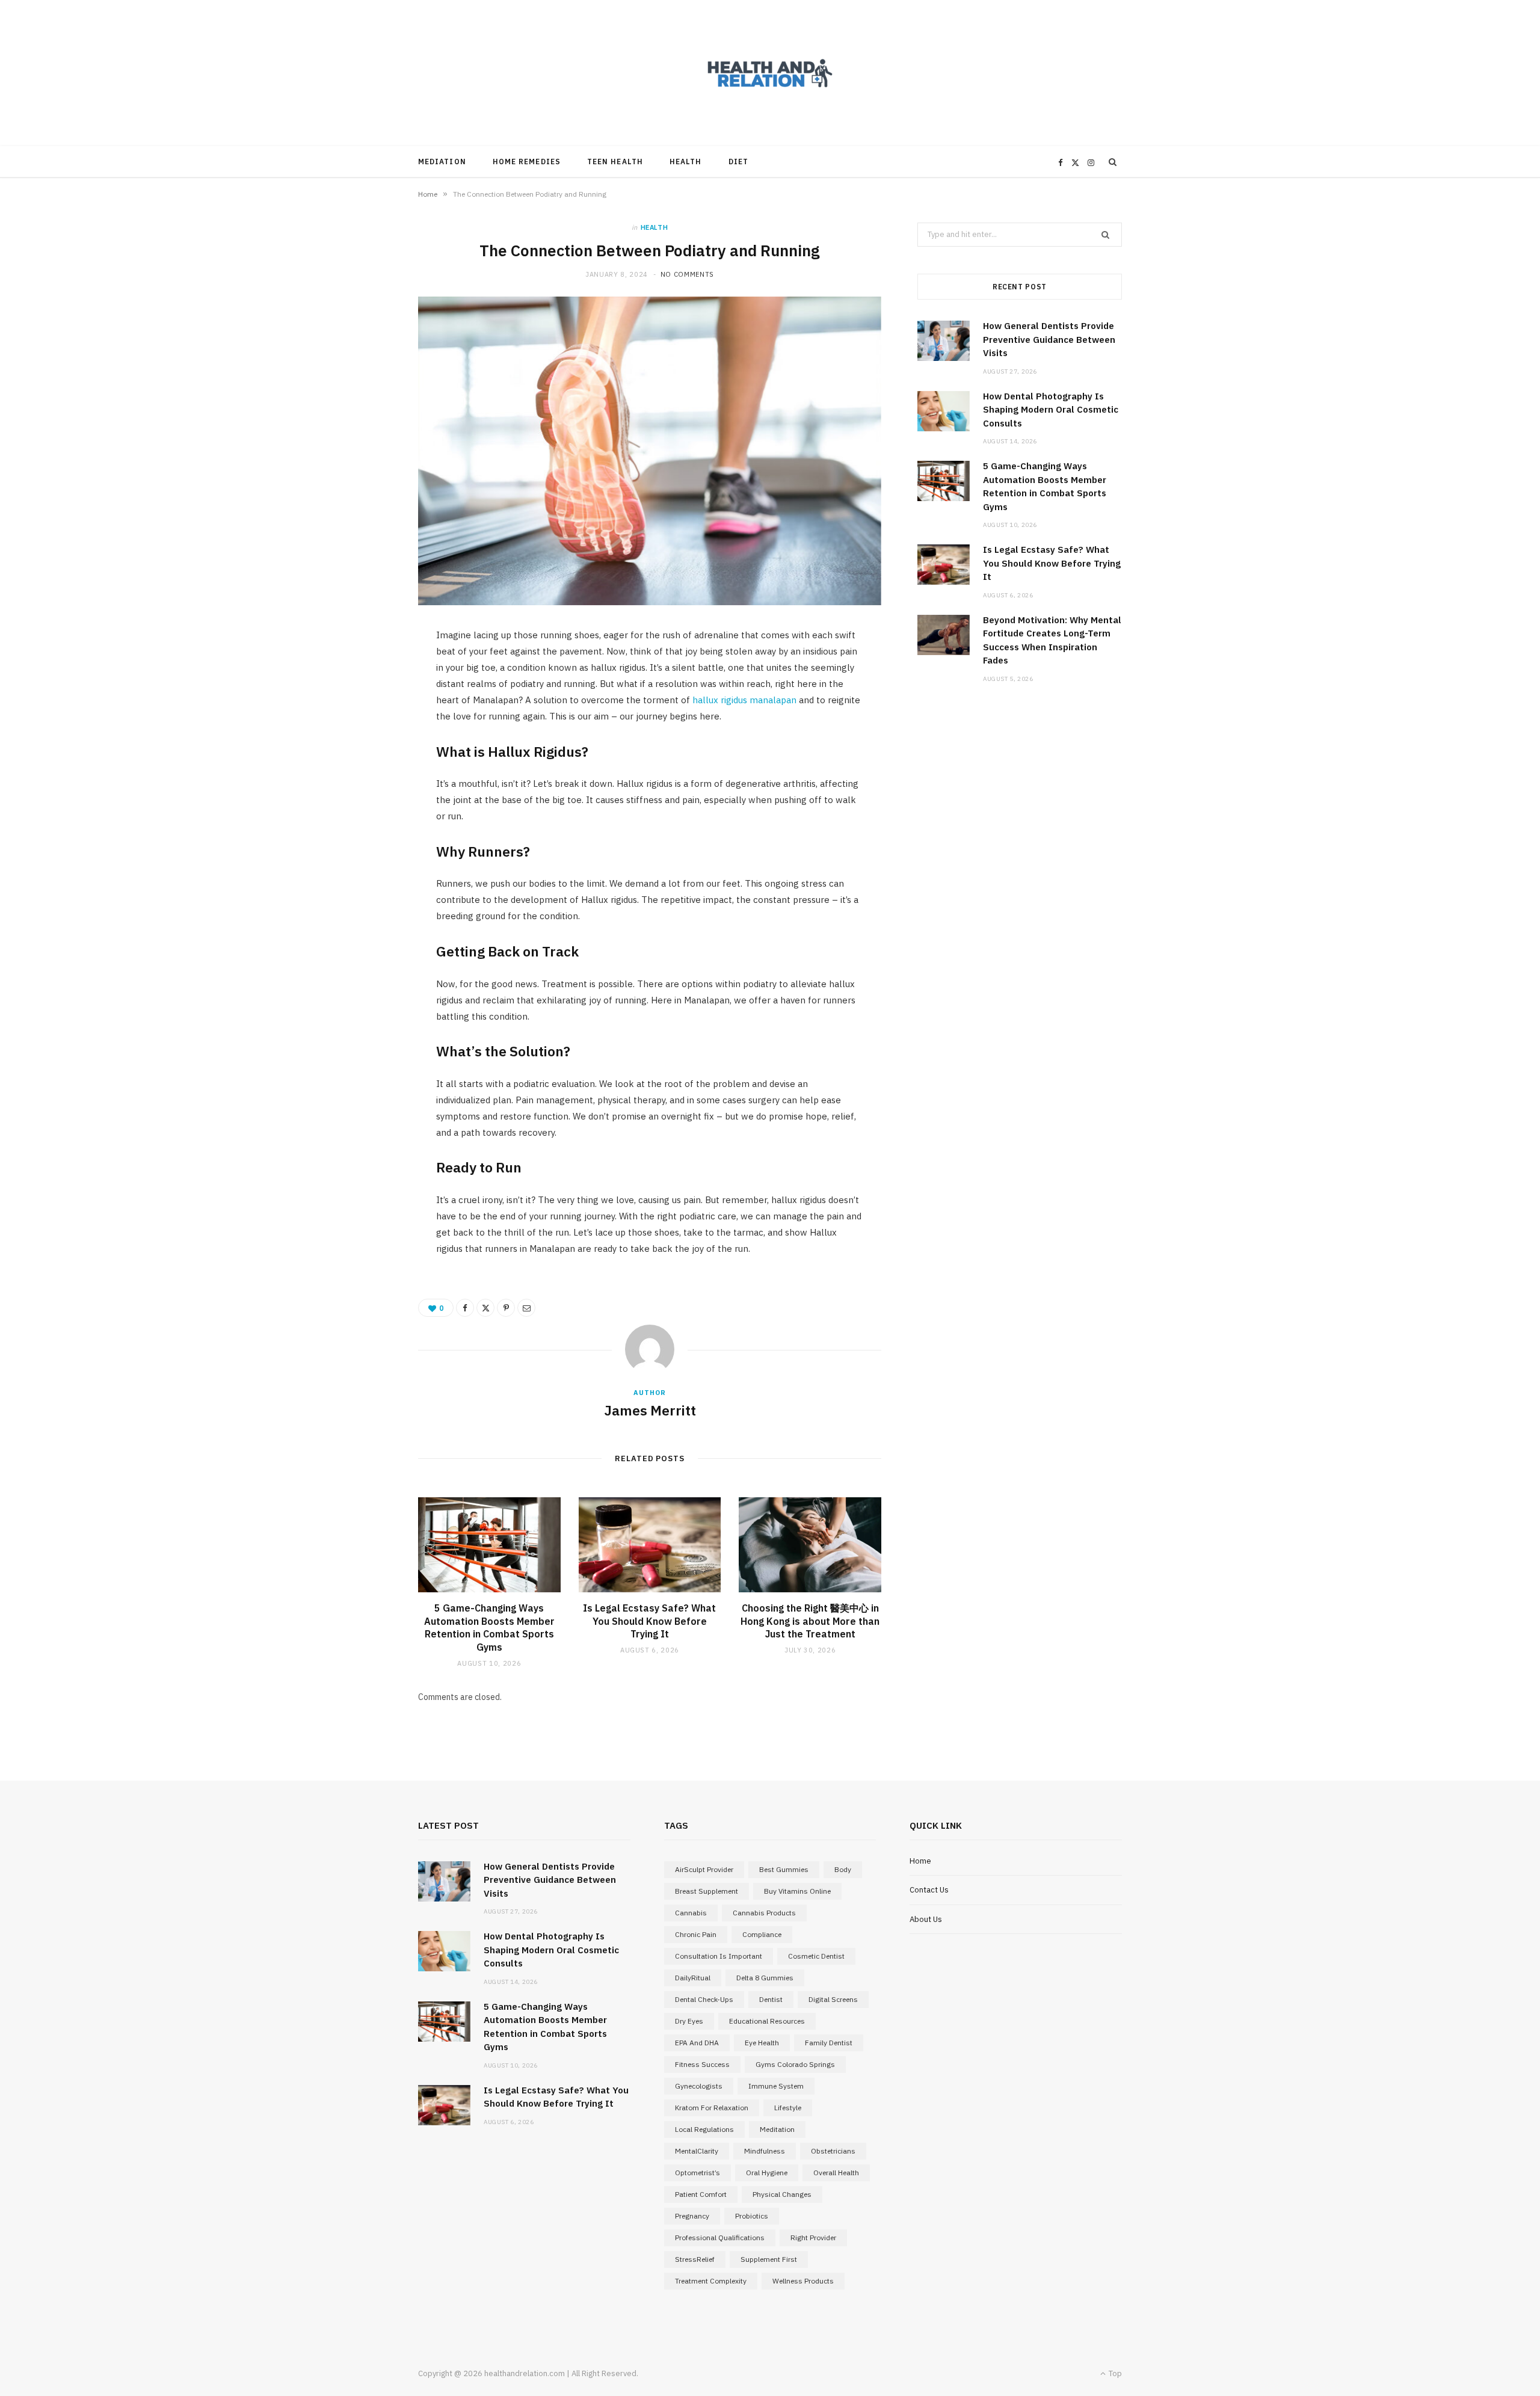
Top (1114, 2373)
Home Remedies (527, 162)
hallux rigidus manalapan (744, 700)
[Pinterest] (506, 1308)
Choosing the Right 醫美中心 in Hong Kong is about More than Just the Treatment (810, 1621)
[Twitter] (485, 1308)
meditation (777, 2129)
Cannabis (691, 1913)
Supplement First (769, 2259)
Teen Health (615, 162)
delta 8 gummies (765, 1978)
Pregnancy (692, 2216)
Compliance (762, 1934)
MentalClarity (697, 2151)
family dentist (829, 2043)
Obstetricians (833, 2151)
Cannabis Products (764, 1913)
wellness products (803, 2281)
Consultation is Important (719, 1956)
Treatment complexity (711, 2281)
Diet (738, 162)
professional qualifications (720, 2237)
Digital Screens (833, 1999)
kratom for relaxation (712, 2108)
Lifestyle (788, 2108)
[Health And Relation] (770, 73)
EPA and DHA (697, 2043)
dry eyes (689, 2021)
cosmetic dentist (816, 1956)
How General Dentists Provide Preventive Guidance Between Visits (1049, 339)
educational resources (767, 2021)
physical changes (782, 2194)
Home (428, 194)
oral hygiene (767, 2173)
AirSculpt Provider (704, 1869)
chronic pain (696, 1934)
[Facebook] (465, 1308)
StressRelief (695, 2259)
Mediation (442, 162)
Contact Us (929, 1890)
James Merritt (650, 1410)
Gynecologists (699, 2086)
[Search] (1113, 162)
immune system (776, 2086)
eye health (762, 2043)
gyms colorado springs (795, 2064)
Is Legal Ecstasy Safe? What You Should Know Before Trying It (649, 1621)
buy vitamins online (797, 1891)
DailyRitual (693, 1978)
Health (685, 162)
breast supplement (707, 1891)
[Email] (526, 1308)
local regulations (704, 2129)
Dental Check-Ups (704, 1999)
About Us (926, 1919)
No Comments (687, 274)
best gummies (784, 1869)
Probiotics (752, 2216)
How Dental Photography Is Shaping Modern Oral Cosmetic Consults (1051, 410)
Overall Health (836, 2173)
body (843, 1869)
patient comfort (701, 2194)
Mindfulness (765, 2151)
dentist (771, 1999)
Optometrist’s (698, 2173)
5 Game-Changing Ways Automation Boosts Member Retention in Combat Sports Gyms (489, 1628)
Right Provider (813, 2237)
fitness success (702, 2064)
